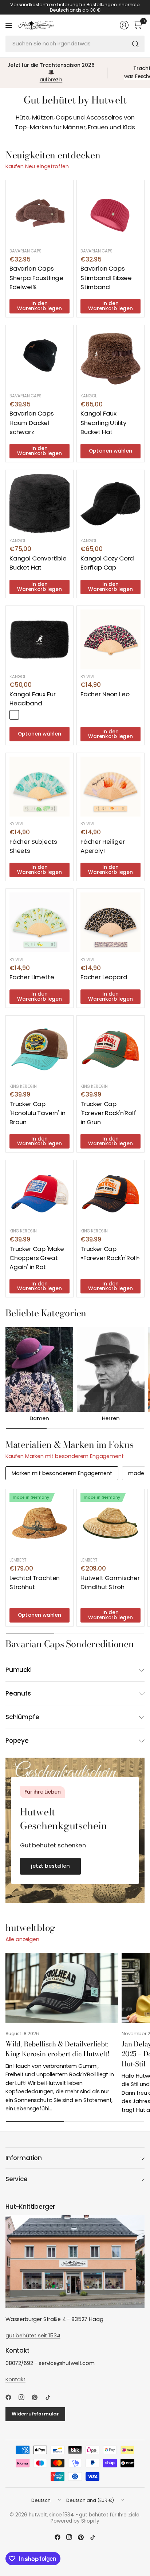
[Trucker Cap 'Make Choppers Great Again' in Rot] (40, 1194)
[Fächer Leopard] (110, 922)
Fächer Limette (32, 977)
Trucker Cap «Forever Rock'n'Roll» (110, 1253)
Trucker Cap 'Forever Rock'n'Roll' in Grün (108, 1113)
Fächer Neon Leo (105, 694)
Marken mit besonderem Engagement (62, 1473)
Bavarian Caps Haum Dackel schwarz (32, 422)
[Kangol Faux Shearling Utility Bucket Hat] (110, 359)
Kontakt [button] (15, 2379)
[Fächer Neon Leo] (110, 639)
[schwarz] (14, 715)
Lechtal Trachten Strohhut (35, 1582)
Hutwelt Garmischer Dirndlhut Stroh (110, 1582)
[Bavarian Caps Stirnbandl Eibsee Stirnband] (110, 214)
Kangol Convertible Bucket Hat (38, 563)
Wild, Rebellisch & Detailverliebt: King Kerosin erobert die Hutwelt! (58, 2049)
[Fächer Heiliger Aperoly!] (110, 787)
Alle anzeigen (22, 1939)
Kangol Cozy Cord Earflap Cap (107, 563)
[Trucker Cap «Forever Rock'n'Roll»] (110, 1194)
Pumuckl (19, 1670)
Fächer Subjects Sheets (33, 846)
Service (17, 2179)
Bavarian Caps (25, 251)
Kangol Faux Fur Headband (32, 699)
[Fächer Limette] (40, 922)
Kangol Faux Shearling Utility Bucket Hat (103, 422)
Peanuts (18, 1693)
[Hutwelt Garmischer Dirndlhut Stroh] (110, 1523)
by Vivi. (88, 677)
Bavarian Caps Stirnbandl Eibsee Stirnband (106, 278)
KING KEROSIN (23, 1086)
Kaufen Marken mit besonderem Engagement (64, 1456)
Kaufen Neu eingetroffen (37, 166)
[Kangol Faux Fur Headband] (40, 639)
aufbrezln (51, 80)
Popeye (17, 1741)
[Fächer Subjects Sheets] (40, 787)
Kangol (89, 396)
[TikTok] (51, 2397)
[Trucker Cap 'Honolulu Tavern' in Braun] (40, 1049)
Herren (111, 1419)
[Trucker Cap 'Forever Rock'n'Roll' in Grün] (110, 1049)
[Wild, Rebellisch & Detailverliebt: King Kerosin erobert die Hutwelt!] (62, 1988)
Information (24, 2158)
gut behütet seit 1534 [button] (33, 2336)
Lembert (18, 1560)
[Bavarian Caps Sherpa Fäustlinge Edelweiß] (40, 214)
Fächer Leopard (104, 977)
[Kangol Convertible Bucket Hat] (40, 504)
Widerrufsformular (35, 2414)
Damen (39, 1419)
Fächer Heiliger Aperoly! (102, 846)
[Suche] (135, 44)
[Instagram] (24, 2397)
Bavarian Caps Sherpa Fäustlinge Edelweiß (36, 278)
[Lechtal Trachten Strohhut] (40, 1523)
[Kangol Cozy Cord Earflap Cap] (110, 504)
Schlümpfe (22, 1717)
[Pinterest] (37, 2397)
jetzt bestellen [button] (50, 1866)
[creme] (25, 715)
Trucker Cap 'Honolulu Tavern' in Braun (37, 1113)
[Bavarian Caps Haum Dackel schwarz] (40, 359)
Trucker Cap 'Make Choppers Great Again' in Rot (37, 1258)
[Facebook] (11, 2397)
